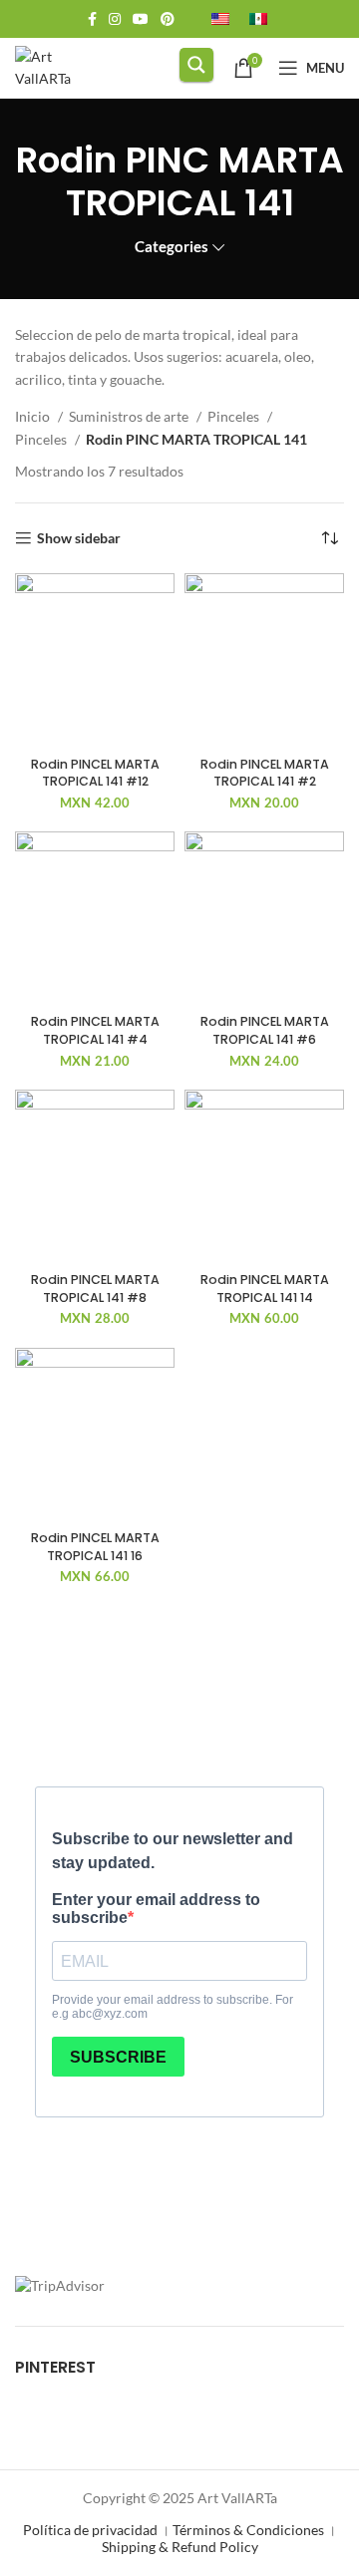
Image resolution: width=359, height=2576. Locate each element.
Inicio (34, 416)
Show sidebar (79, 538)
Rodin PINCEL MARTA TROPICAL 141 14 (265, 1288)
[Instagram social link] (115, 19)
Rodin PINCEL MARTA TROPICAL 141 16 (95, 1547)
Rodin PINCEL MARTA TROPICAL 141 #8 (95, 1288)
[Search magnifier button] (196, 65)
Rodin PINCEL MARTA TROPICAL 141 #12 (95, 773)
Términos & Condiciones (248, 2530)
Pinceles (235, 416)
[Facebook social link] (92, 19)
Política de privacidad (90, 2530)
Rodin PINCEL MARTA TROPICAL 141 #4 (95, 1030)
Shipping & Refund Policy (180, 2547)
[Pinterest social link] (168, 19)
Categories (172, 247)
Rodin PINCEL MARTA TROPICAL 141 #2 (265, 773)
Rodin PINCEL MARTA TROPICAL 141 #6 (265, 1030)
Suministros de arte (130, 416)
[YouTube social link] (141, 19)
